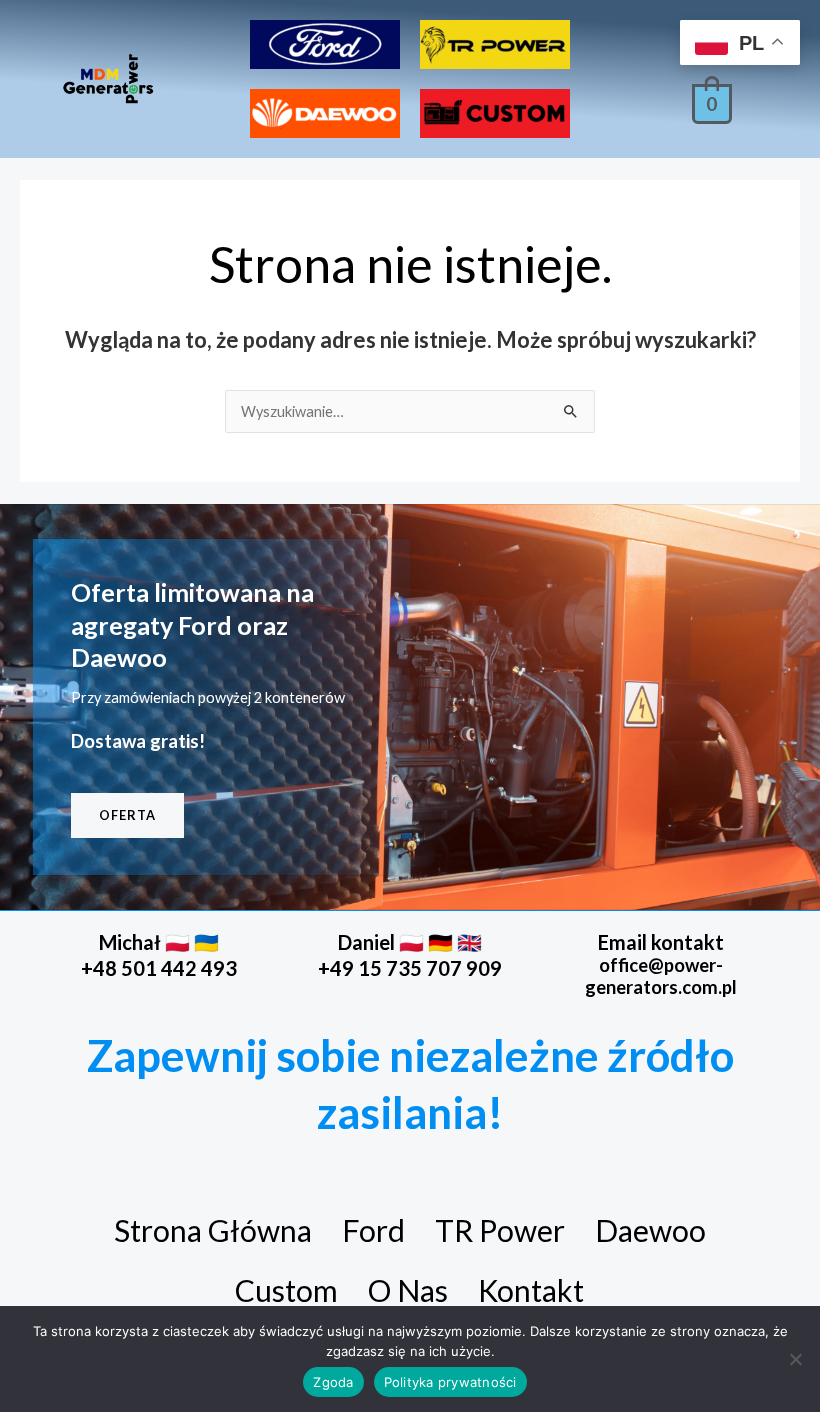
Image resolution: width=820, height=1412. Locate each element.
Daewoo (650, 1230)
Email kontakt (661, 942)
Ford (373, 1230)
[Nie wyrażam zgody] (795, 1359)
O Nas (408, 1290)
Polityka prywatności (450, 1382)
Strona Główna (213, 1230)
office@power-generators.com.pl (661, 976)
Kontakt (531, 1290)
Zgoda (333, 1382)
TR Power (500, 1230)
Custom (286, 1290)
